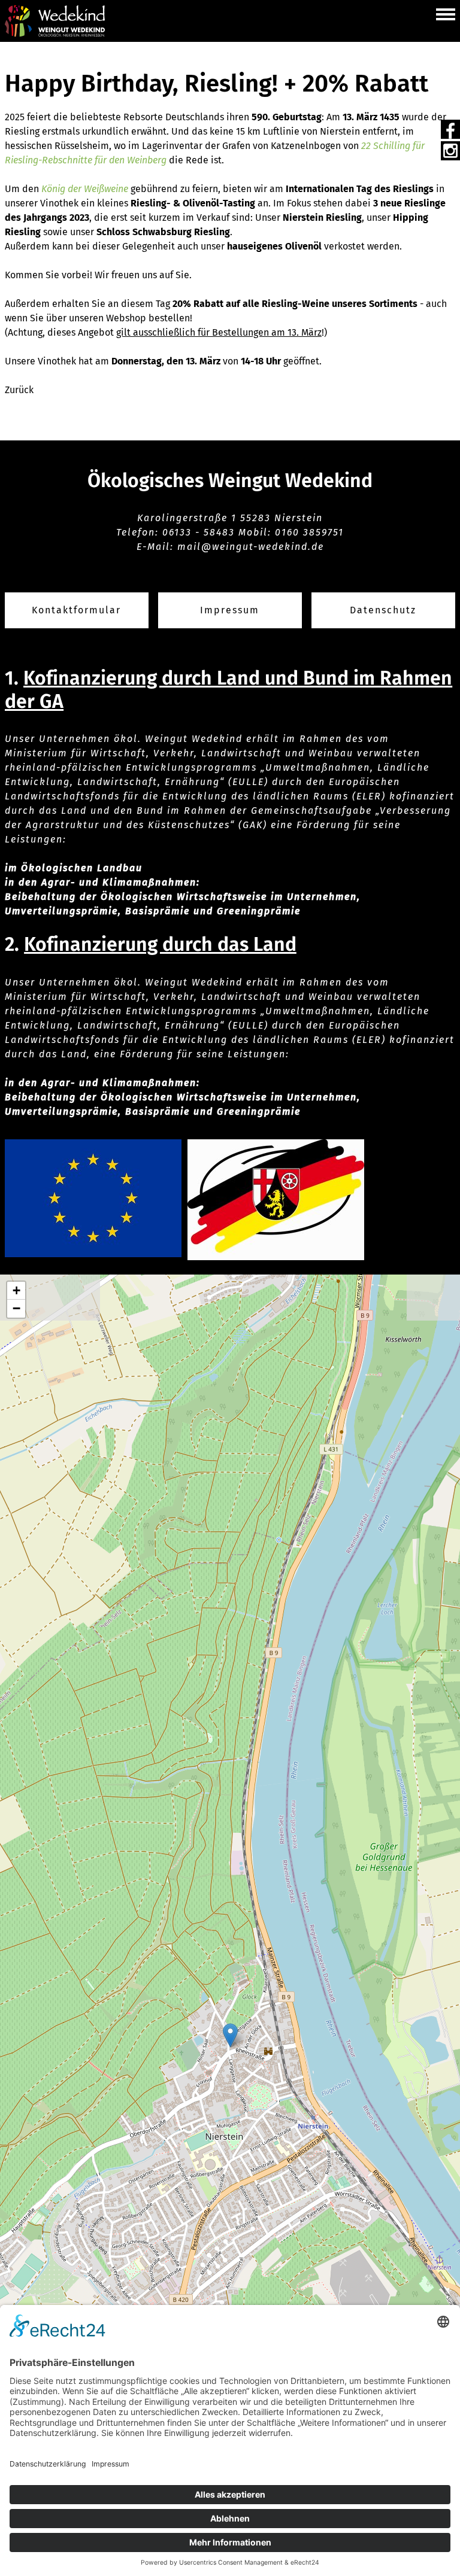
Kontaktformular (76, 610)
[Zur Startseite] (55, 21)
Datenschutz (383, 610)
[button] (446, 13)
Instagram (450, 151)
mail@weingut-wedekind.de (251, 547)
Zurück (19, 390)
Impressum (230, 610)
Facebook (450, 129)
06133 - (183, 532)
